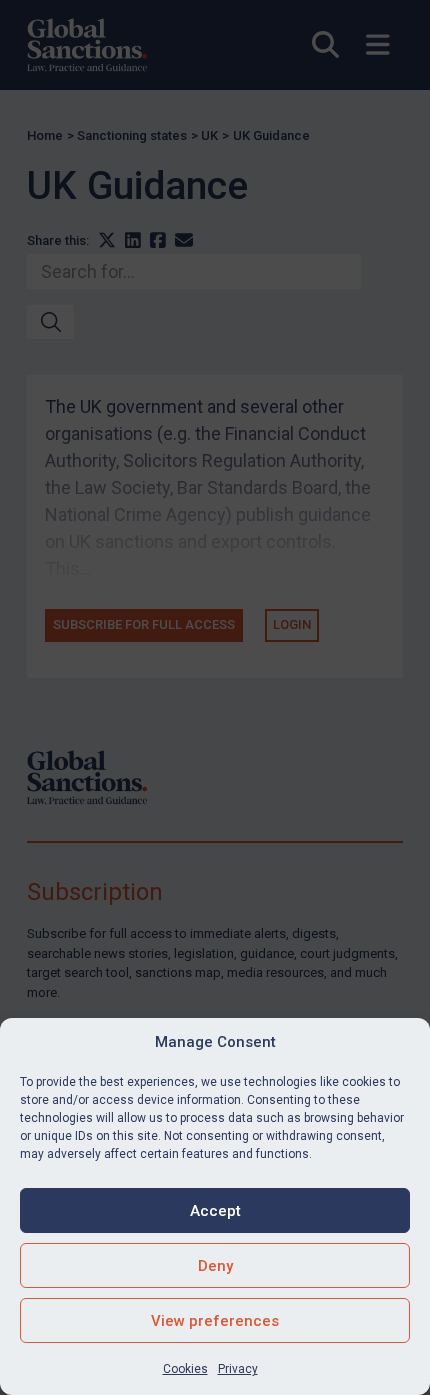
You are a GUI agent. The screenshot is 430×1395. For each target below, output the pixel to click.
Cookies (185, 1369)
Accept (215, 1211)
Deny (215, 1266)
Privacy (238, 1369)
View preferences (215, 1321)
